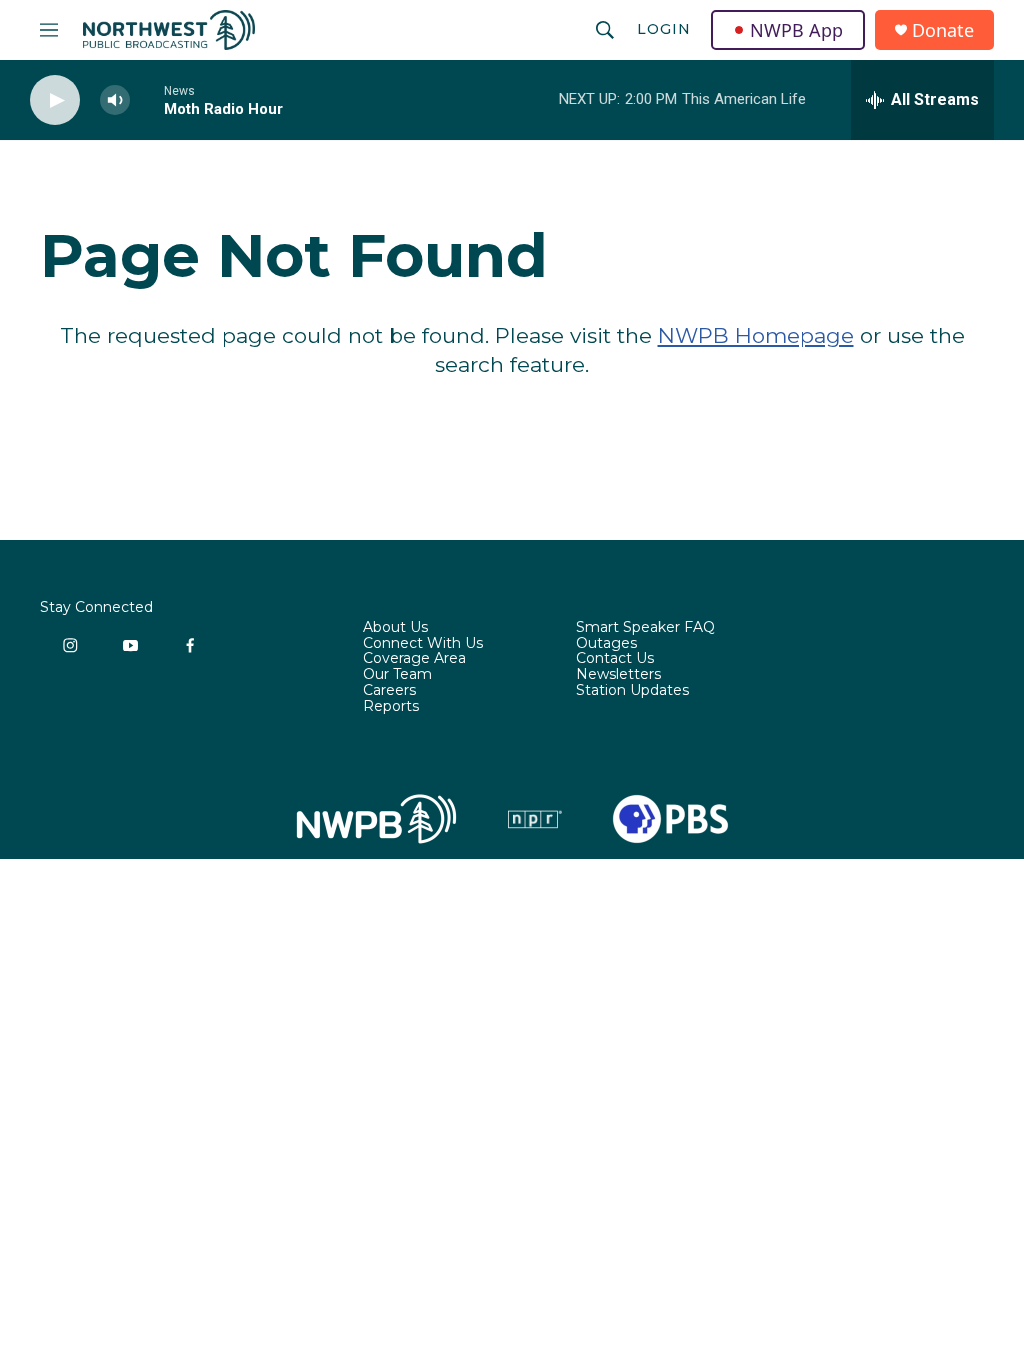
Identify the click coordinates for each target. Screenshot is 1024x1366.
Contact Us (615, 659)
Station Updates (632, 691)
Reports (391, 707)
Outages (606, 644)
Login (664, 29)
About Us (395, 628)
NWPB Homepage (756, 335)
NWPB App (796, 30)
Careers (389, 691)
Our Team (397, 675)
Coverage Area (414, 659)
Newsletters (618, 675)
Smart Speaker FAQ (645, 628)
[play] (55, 100)
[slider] (147, 99)
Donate (943, 30)
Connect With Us (423, 644)
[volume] (115, 100)
